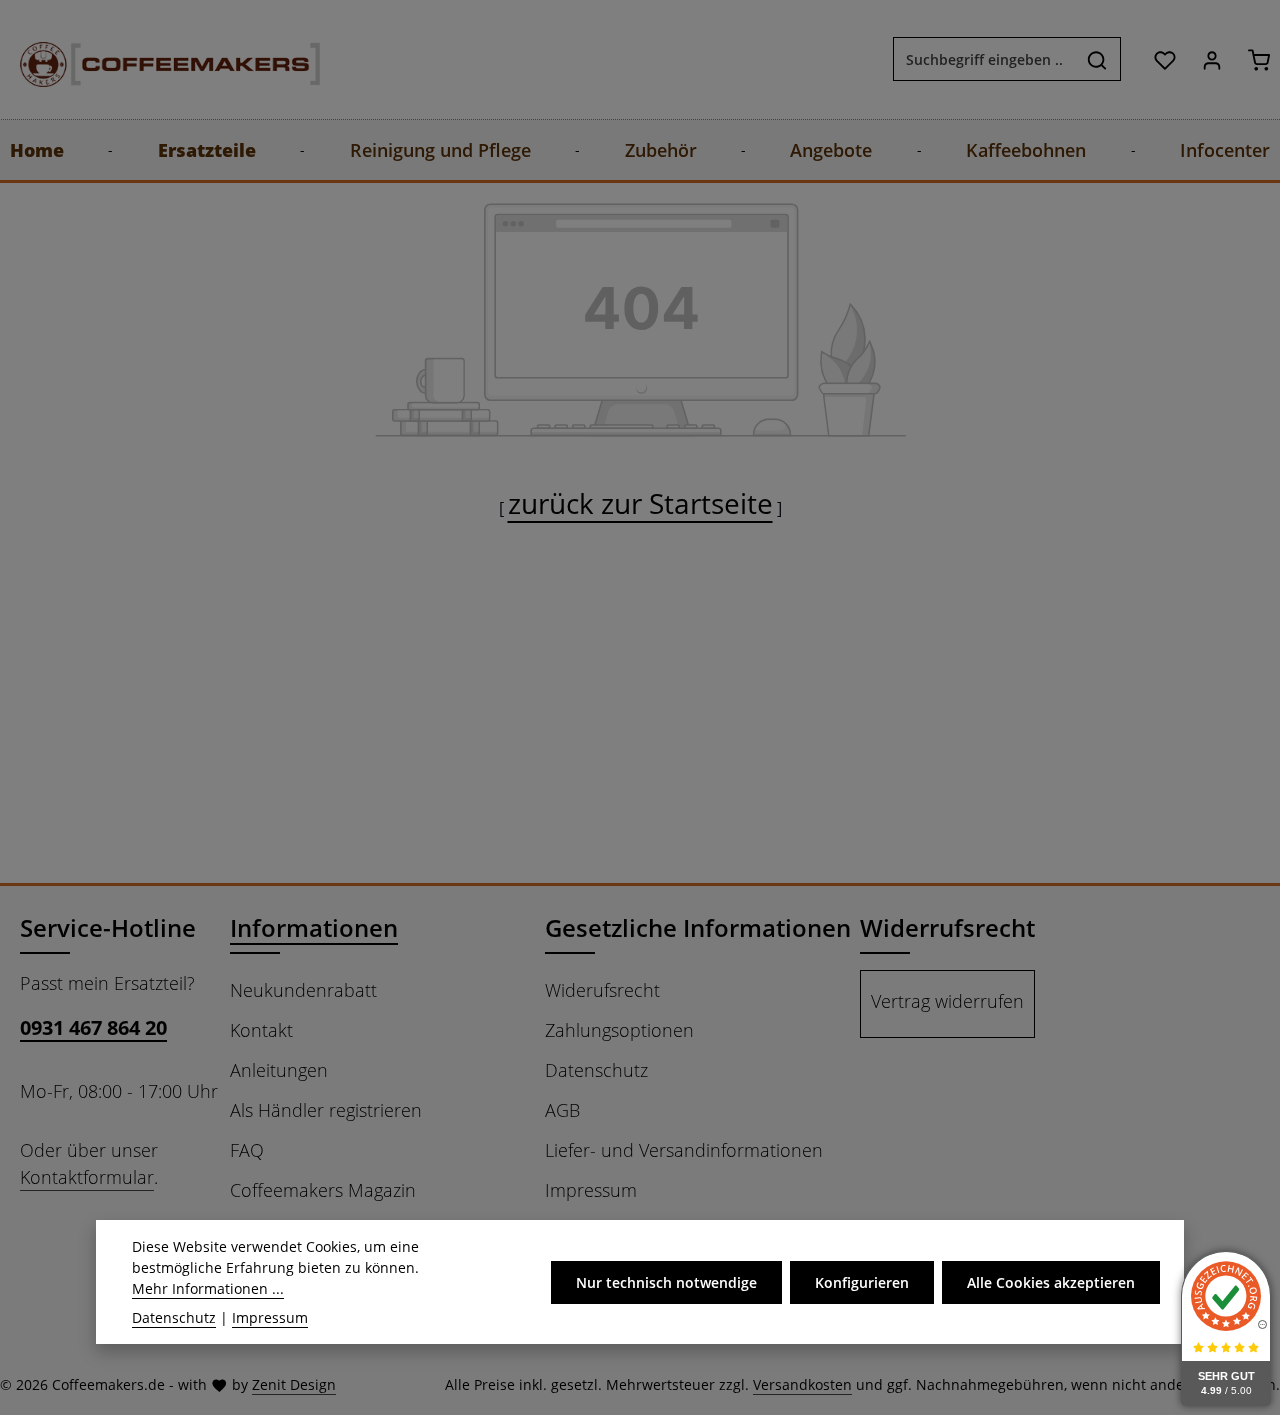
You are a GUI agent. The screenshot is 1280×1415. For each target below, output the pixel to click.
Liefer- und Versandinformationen (684, 1150)
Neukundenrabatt (303, 990)
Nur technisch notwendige (666, 1282)
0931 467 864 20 (93, 1027)
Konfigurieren (862, 1282)
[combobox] (984, 60)
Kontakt (261, 1030)
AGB (562, 1110)
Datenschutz (596, 1070)
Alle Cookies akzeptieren (1051, 1282)
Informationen (314, 927)
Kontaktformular (87, 1177)
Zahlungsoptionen (619, 1030)
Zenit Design (294, 1384)
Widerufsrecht (602, 990)
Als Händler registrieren (326, 1110)
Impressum (591, 1190)
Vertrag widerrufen (947, 1001)
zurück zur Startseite (640, 503)
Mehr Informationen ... (208, 1288)
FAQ (247, 1150)
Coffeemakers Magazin (323, 1190)
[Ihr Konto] (1211, 59)
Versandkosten (802, 1384)
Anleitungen (279, 1070)
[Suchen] (1097, 60)
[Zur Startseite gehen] (150, 59)
